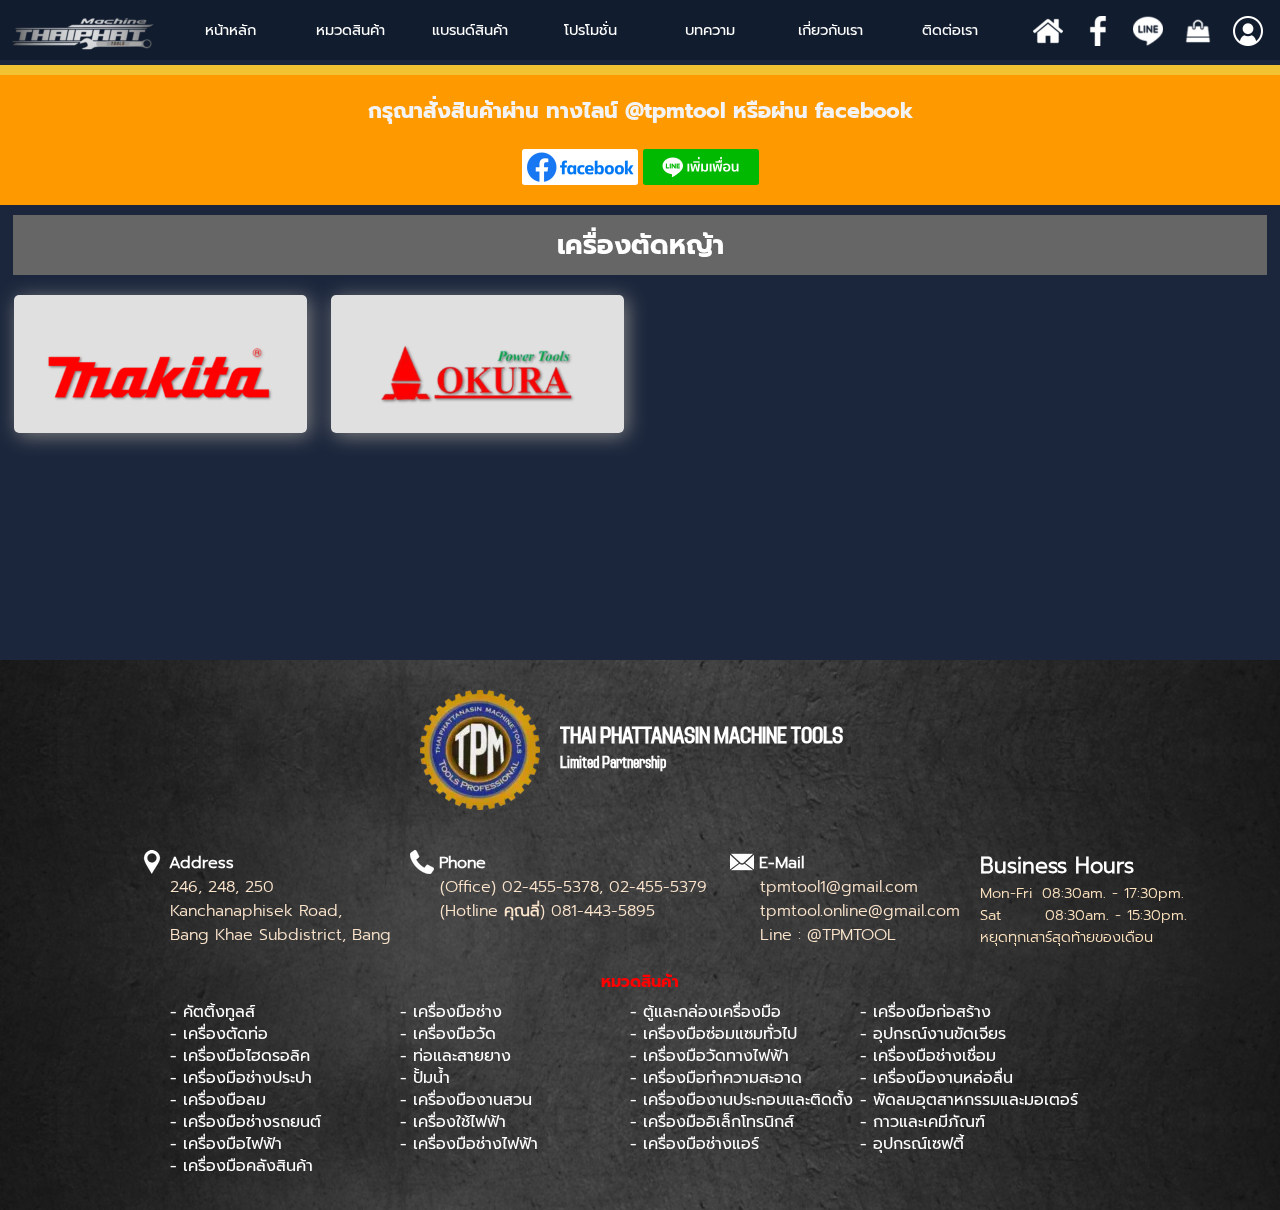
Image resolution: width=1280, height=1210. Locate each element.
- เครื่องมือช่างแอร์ (694, 1144)
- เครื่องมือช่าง (451, 1012)
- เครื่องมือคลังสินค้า (241, 1166)
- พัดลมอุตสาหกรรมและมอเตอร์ (969, 1100)
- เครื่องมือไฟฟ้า (226, 1144)
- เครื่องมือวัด (448, 1034)
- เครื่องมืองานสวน (466, 1100)
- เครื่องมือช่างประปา (241, 1078)
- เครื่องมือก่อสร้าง (925, 1012)
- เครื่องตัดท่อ (219, 1034)
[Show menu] (433, 30)
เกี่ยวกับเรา (830, 30)
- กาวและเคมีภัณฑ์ (922, 1122)
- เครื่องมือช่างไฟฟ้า (469, 1144)
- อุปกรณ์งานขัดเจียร (933, 1034)
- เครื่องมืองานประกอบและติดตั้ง (741, 1100)
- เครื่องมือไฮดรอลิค (240, 1056)
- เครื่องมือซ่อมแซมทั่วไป (713, 1034)
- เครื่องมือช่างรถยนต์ (245, 1122)
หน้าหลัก (230, 30)
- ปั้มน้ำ (425, 1078)
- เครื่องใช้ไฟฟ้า (453, 1122)
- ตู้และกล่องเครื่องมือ (705, 1012)
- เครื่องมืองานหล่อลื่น (936, 1078)
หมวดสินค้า (350, 30)
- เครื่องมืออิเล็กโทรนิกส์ (712, 1122)
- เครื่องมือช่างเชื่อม (928, 1056)
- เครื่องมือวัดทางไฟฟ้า (709, 1056)
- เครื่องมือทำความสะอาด (716, 1078)
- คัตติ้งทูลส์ (212, 1012)
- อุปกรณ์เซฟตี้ (912, 1144)
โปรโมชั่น (590, 30)
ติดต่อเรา (950, 30)
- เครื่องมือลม (218, 1100)
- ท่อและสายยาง (455, 1056)
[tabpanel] (640, 140)
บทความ (710, 30)
